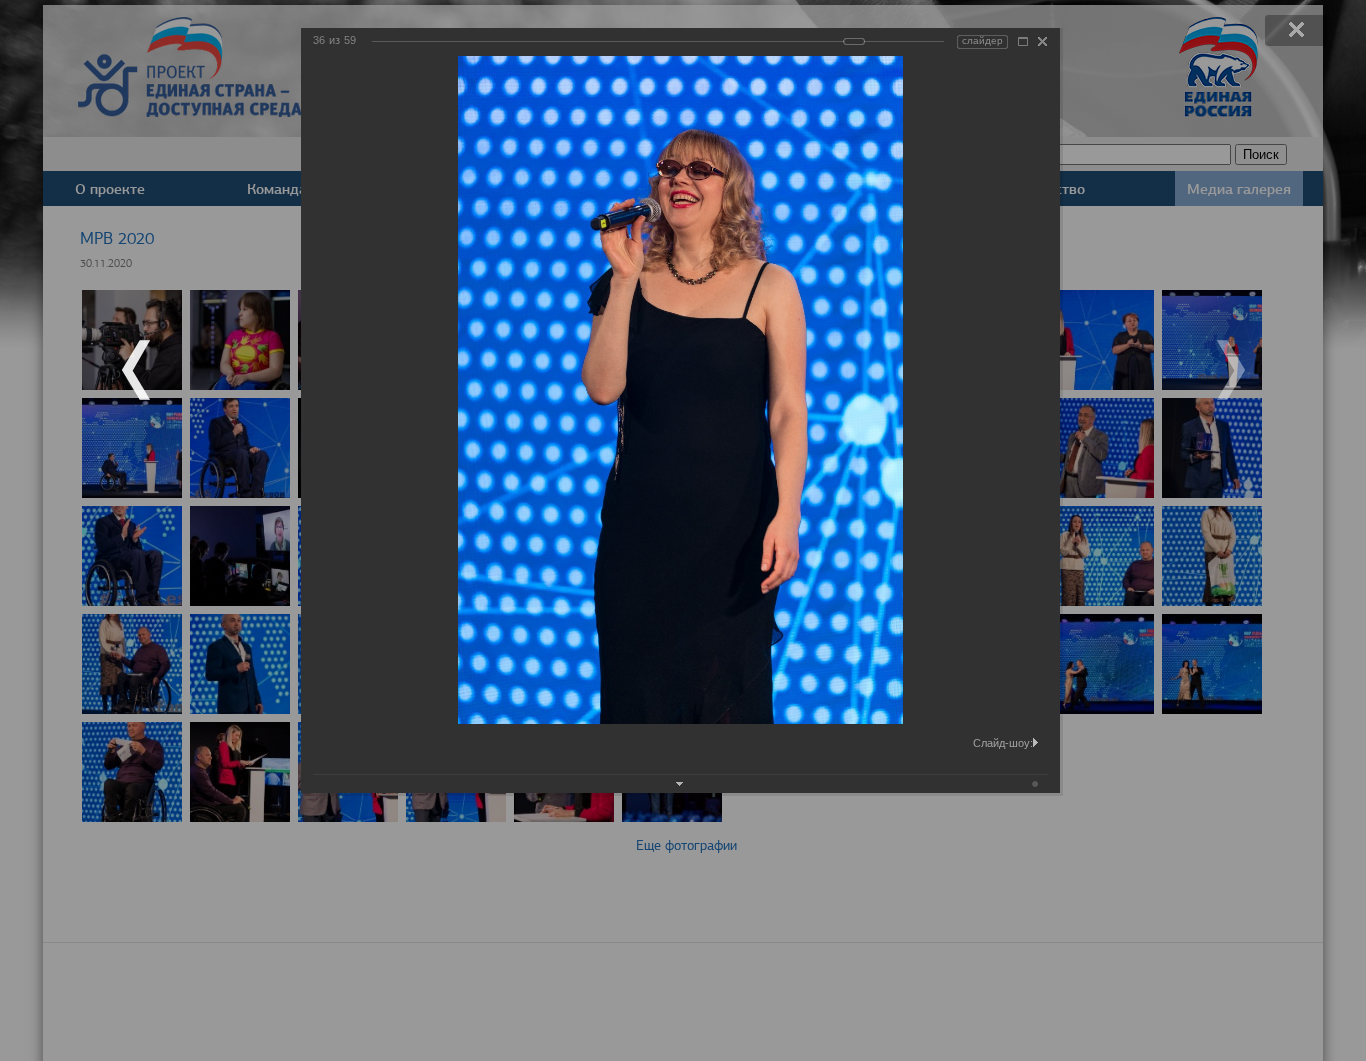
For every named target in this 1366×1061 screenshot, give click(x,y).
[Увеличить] (1023, 41)
